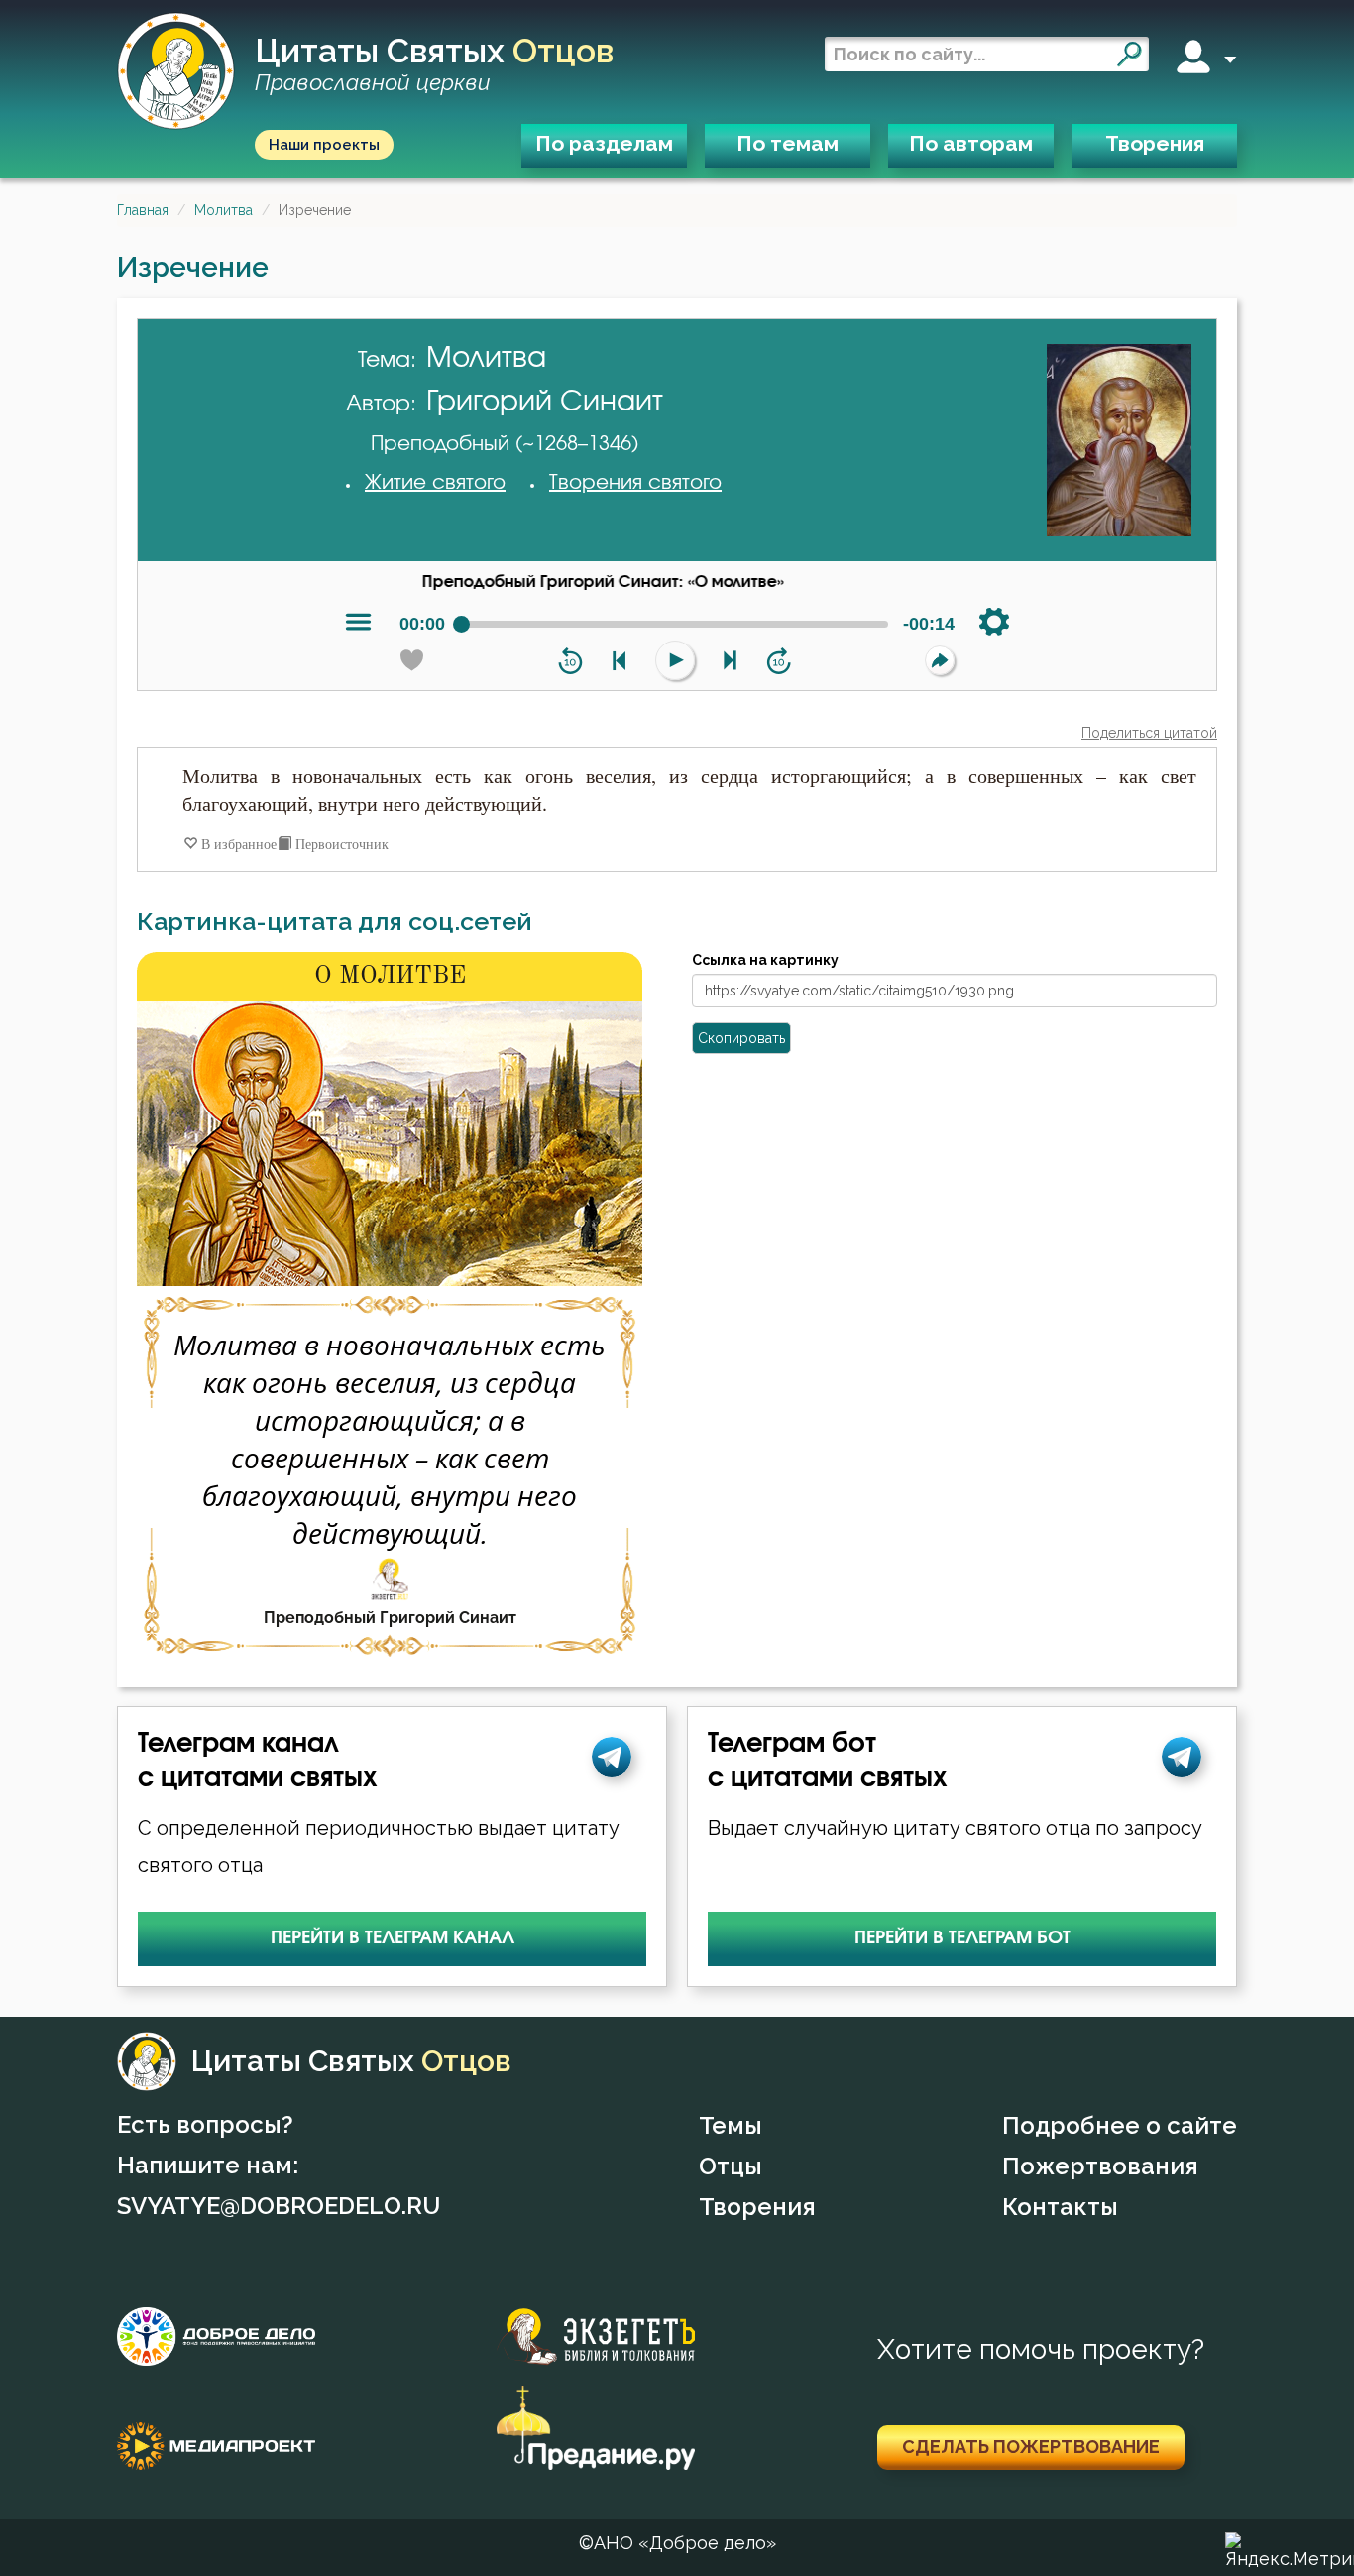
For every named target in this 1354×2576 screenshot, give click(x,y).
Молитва (224, 210)
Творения (1155, 143)
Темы (731, 2125)
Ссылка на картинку (765, 960)
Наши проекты (324, 145)
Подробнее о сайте (1120, 2125)
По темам (788, 143)
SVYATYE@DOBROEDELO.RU (279, 2206)
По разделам (604, 143)
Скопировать (741, 1038)
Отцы (731, 2166)
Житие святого (435, 483)
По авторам (971, 143)
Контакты (1060, 2207)
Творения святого (635, 483)
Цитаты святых (434, 65)
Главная (143, 210)
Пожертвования (1100, 2166)
